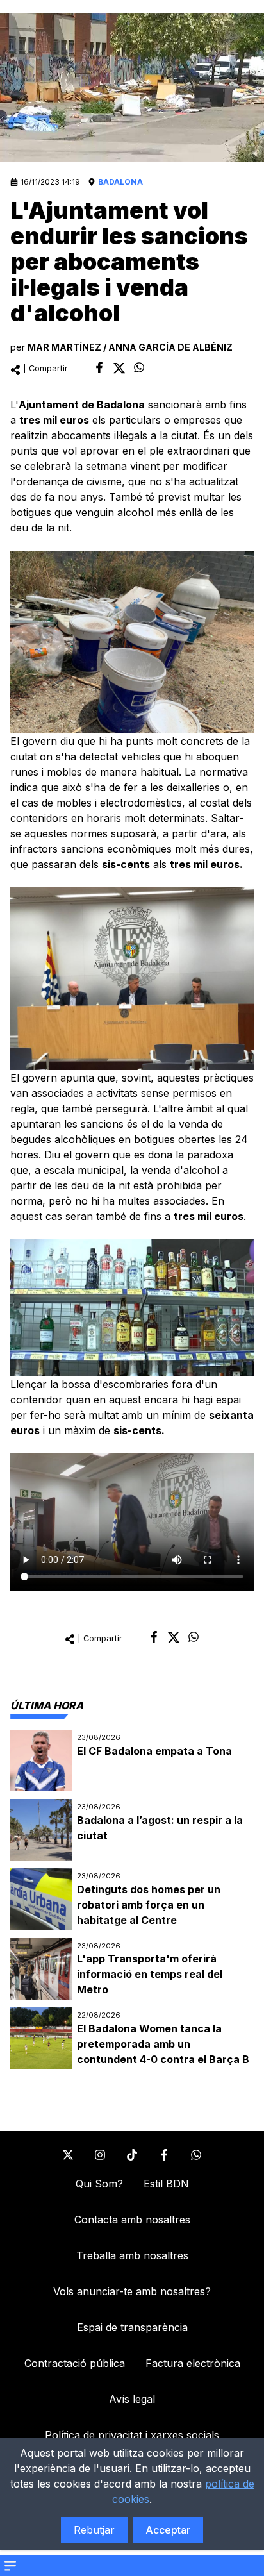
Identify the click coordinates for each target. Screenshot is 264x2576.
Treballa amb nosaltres (132, 2255)
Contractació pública (75, 2363)
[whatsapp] (139, 367)
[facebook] (99, 367)
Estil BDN (166, 2184)
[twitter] (119, 368)
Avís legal (132, 2399)
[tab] (47, 1705)
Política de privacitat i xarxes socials (132, 2435)
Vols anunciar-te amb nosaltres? (132, 2291)
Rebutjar (94, 2530)
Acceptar (168, 2530)
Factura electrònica (193, 2363)
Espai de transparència (132, 2327)
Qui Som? (99, 2184)
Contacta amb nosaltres (132, 2220)
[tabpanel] (132, 1900)
